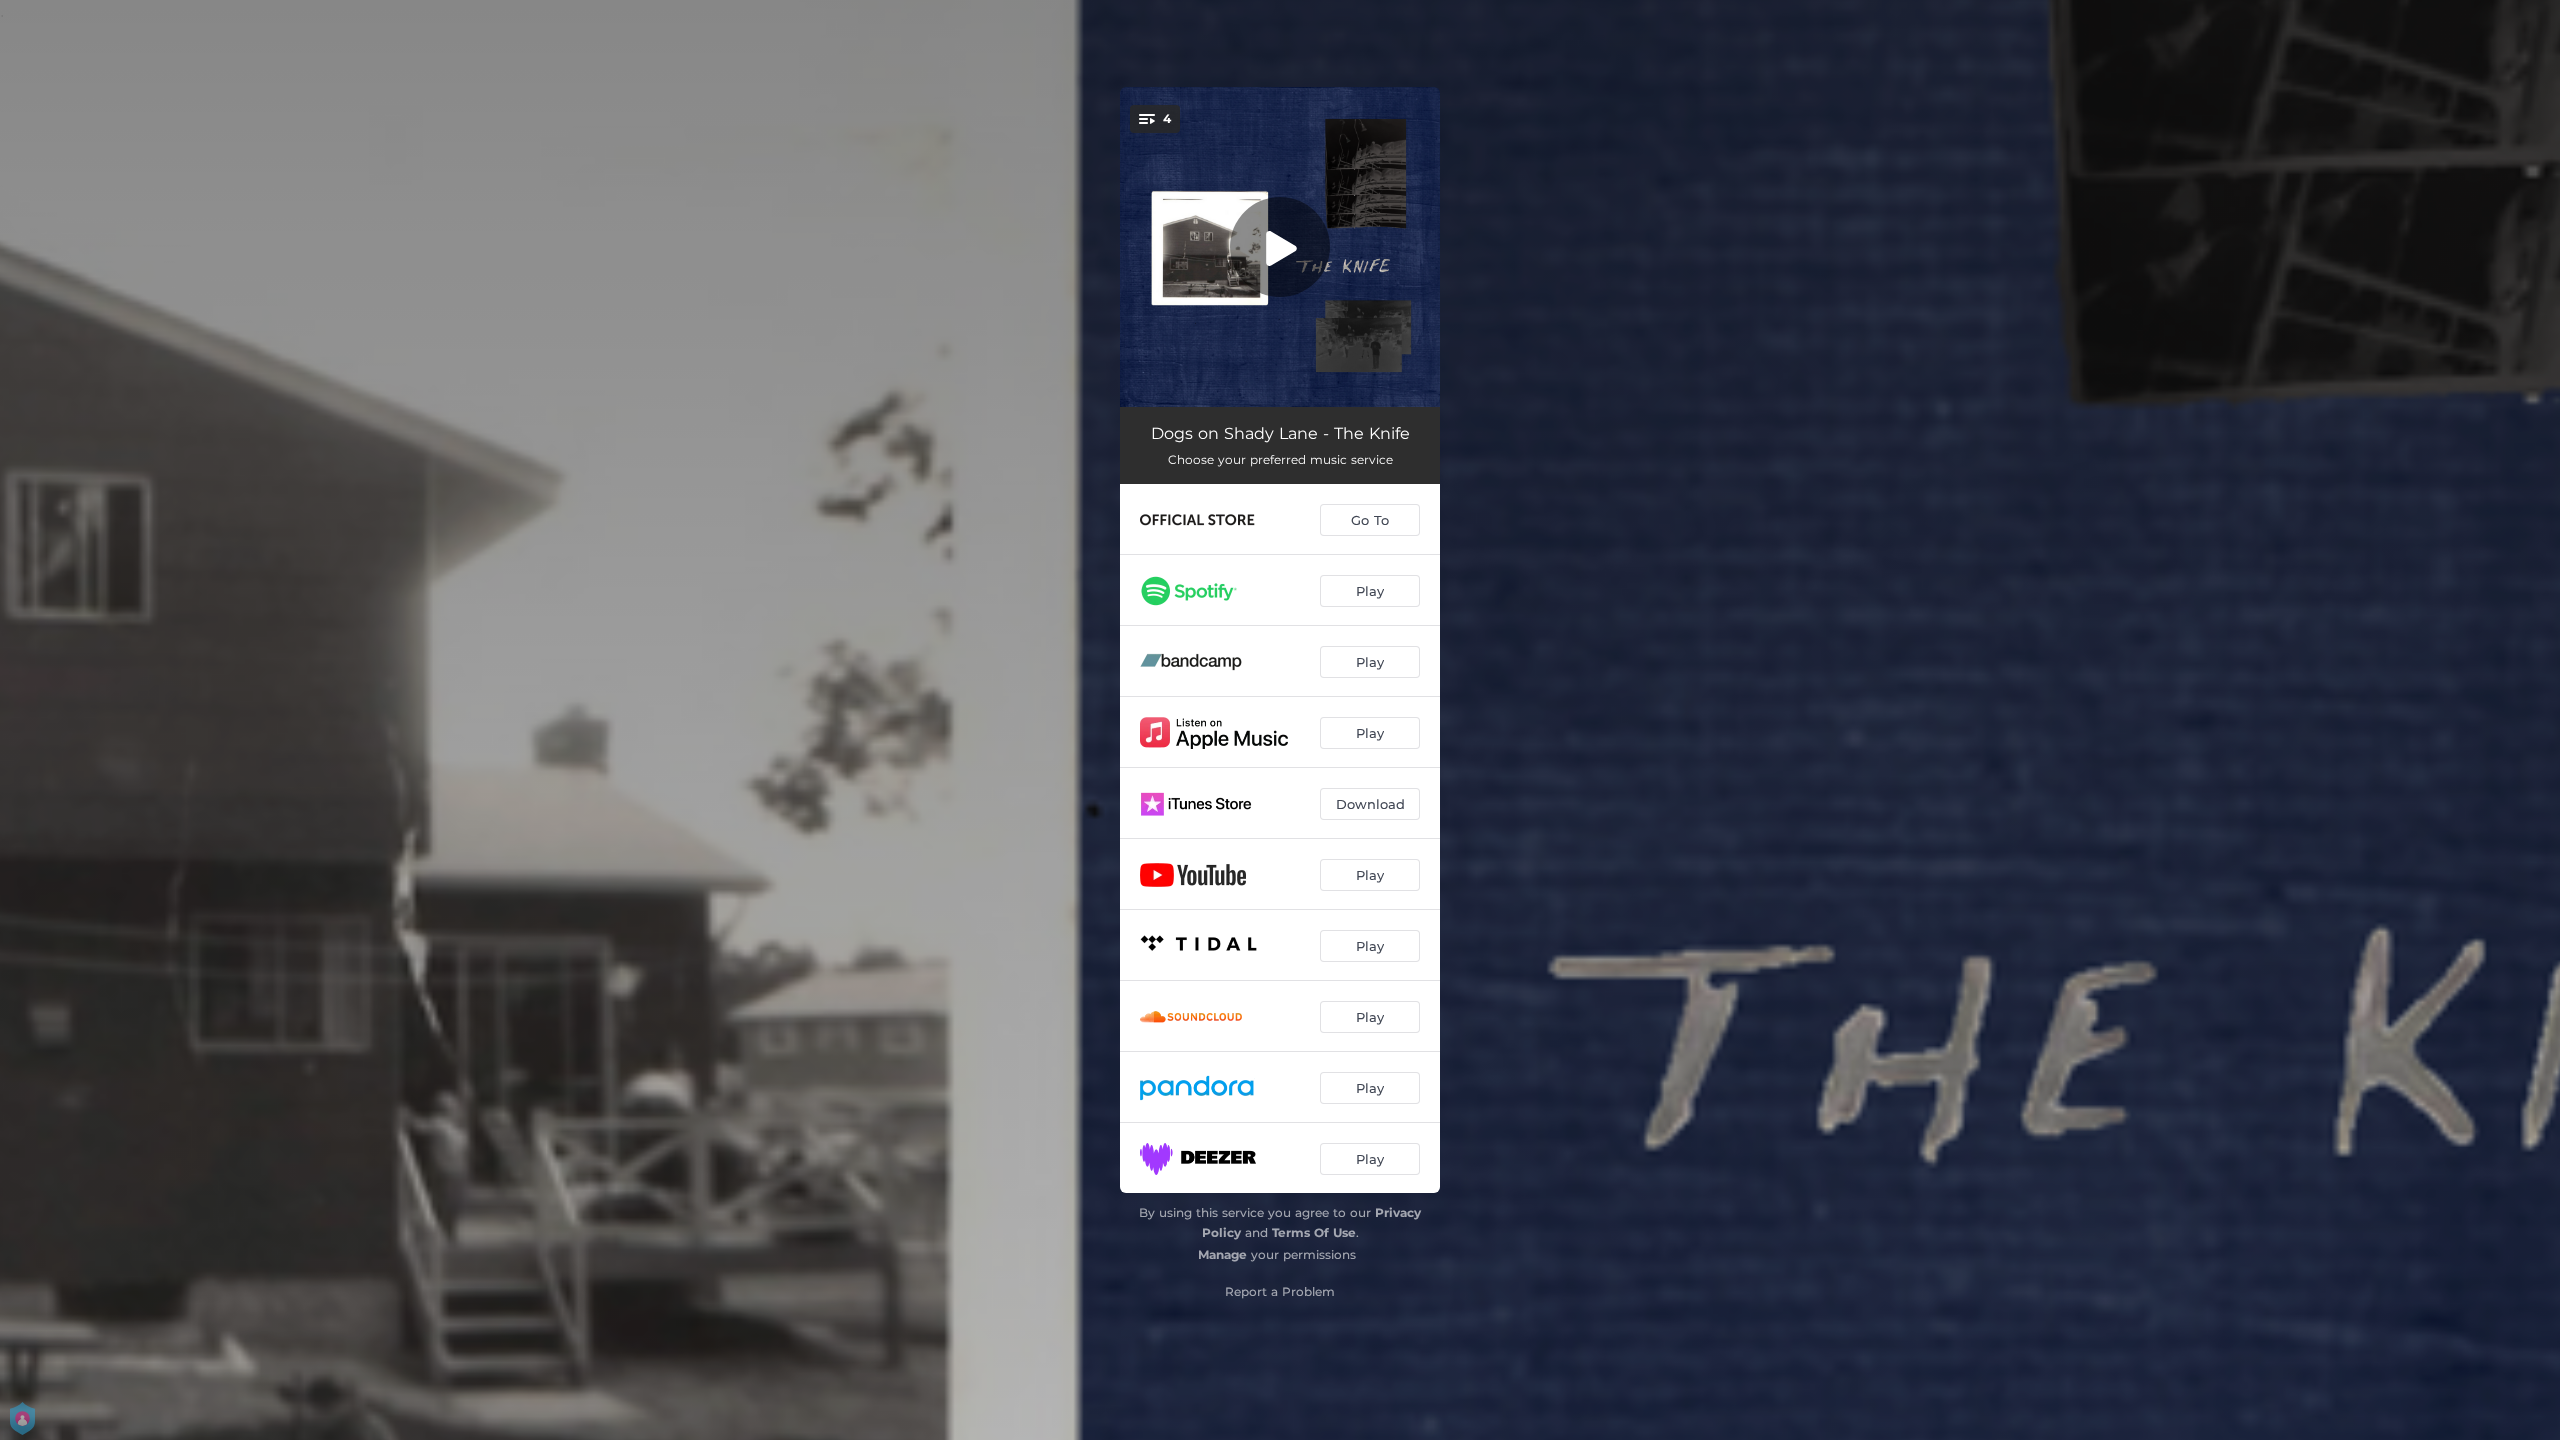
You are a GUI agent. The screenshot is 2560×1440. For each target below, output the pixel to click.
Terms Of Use (1314, 1232)
